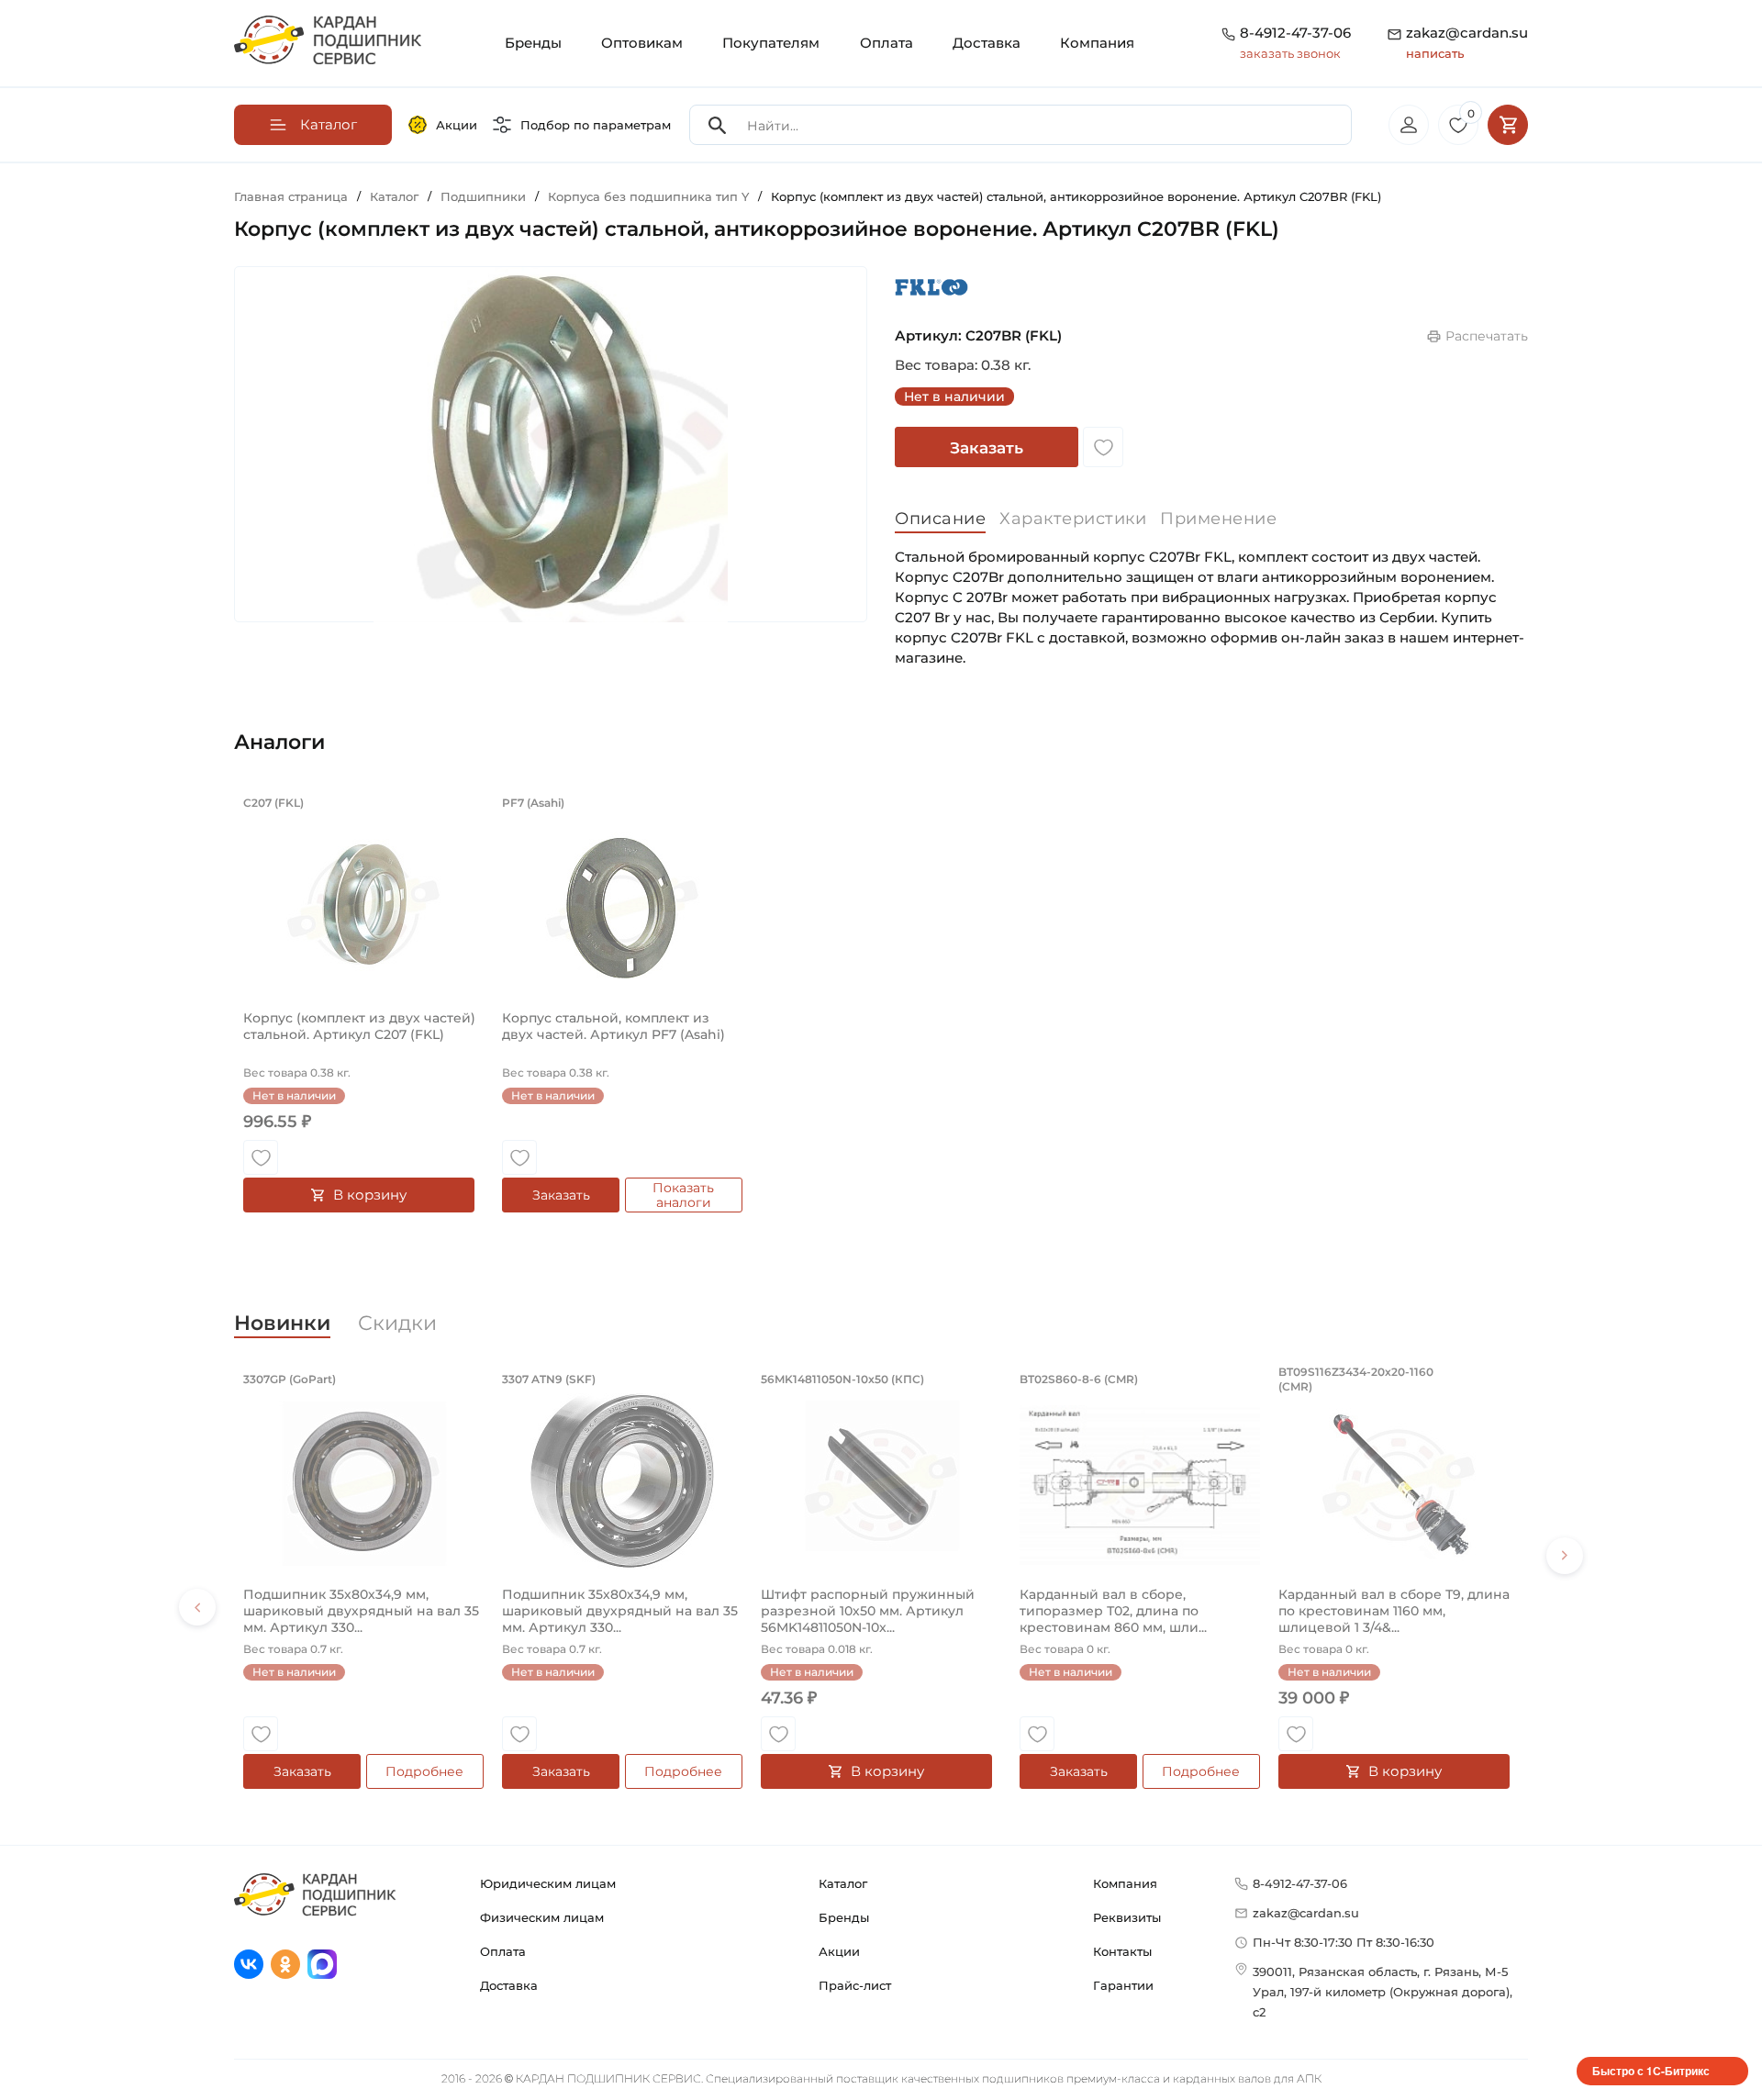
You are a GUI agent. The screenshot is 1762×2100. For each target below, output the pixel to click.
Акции (457, 125)
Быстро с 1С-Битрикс (1651, 2071)
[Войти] (1409, 125)
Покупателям (771, 43)
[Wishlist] (1103, 447)
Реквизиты (1127, 1917)
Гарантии (1123, 1985)
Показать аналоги (683, 1195)
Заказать (987, 448)
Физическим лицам (542, 1917)
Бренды (533, 43)
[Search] (718, 125)
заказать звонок (1290, 53)
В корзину (370, 1195)
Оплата (887, 43)
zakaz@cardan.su (1467, 42)
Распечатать (1487, 336)
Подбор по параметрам (596, 125)
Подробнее (424, 1771)
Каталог (843, 1883)
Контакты (1122, 1951)
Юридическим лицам (548, 1883)
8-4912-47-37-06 (1295, 33)
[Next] (1565, 1556)
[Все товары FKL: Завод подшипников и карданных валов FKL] (931, 287)
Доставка (987, 43)
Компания (1097, 43)
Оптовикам (642, 43)
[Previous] (197, 1607)
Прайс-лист (855, 1985)
